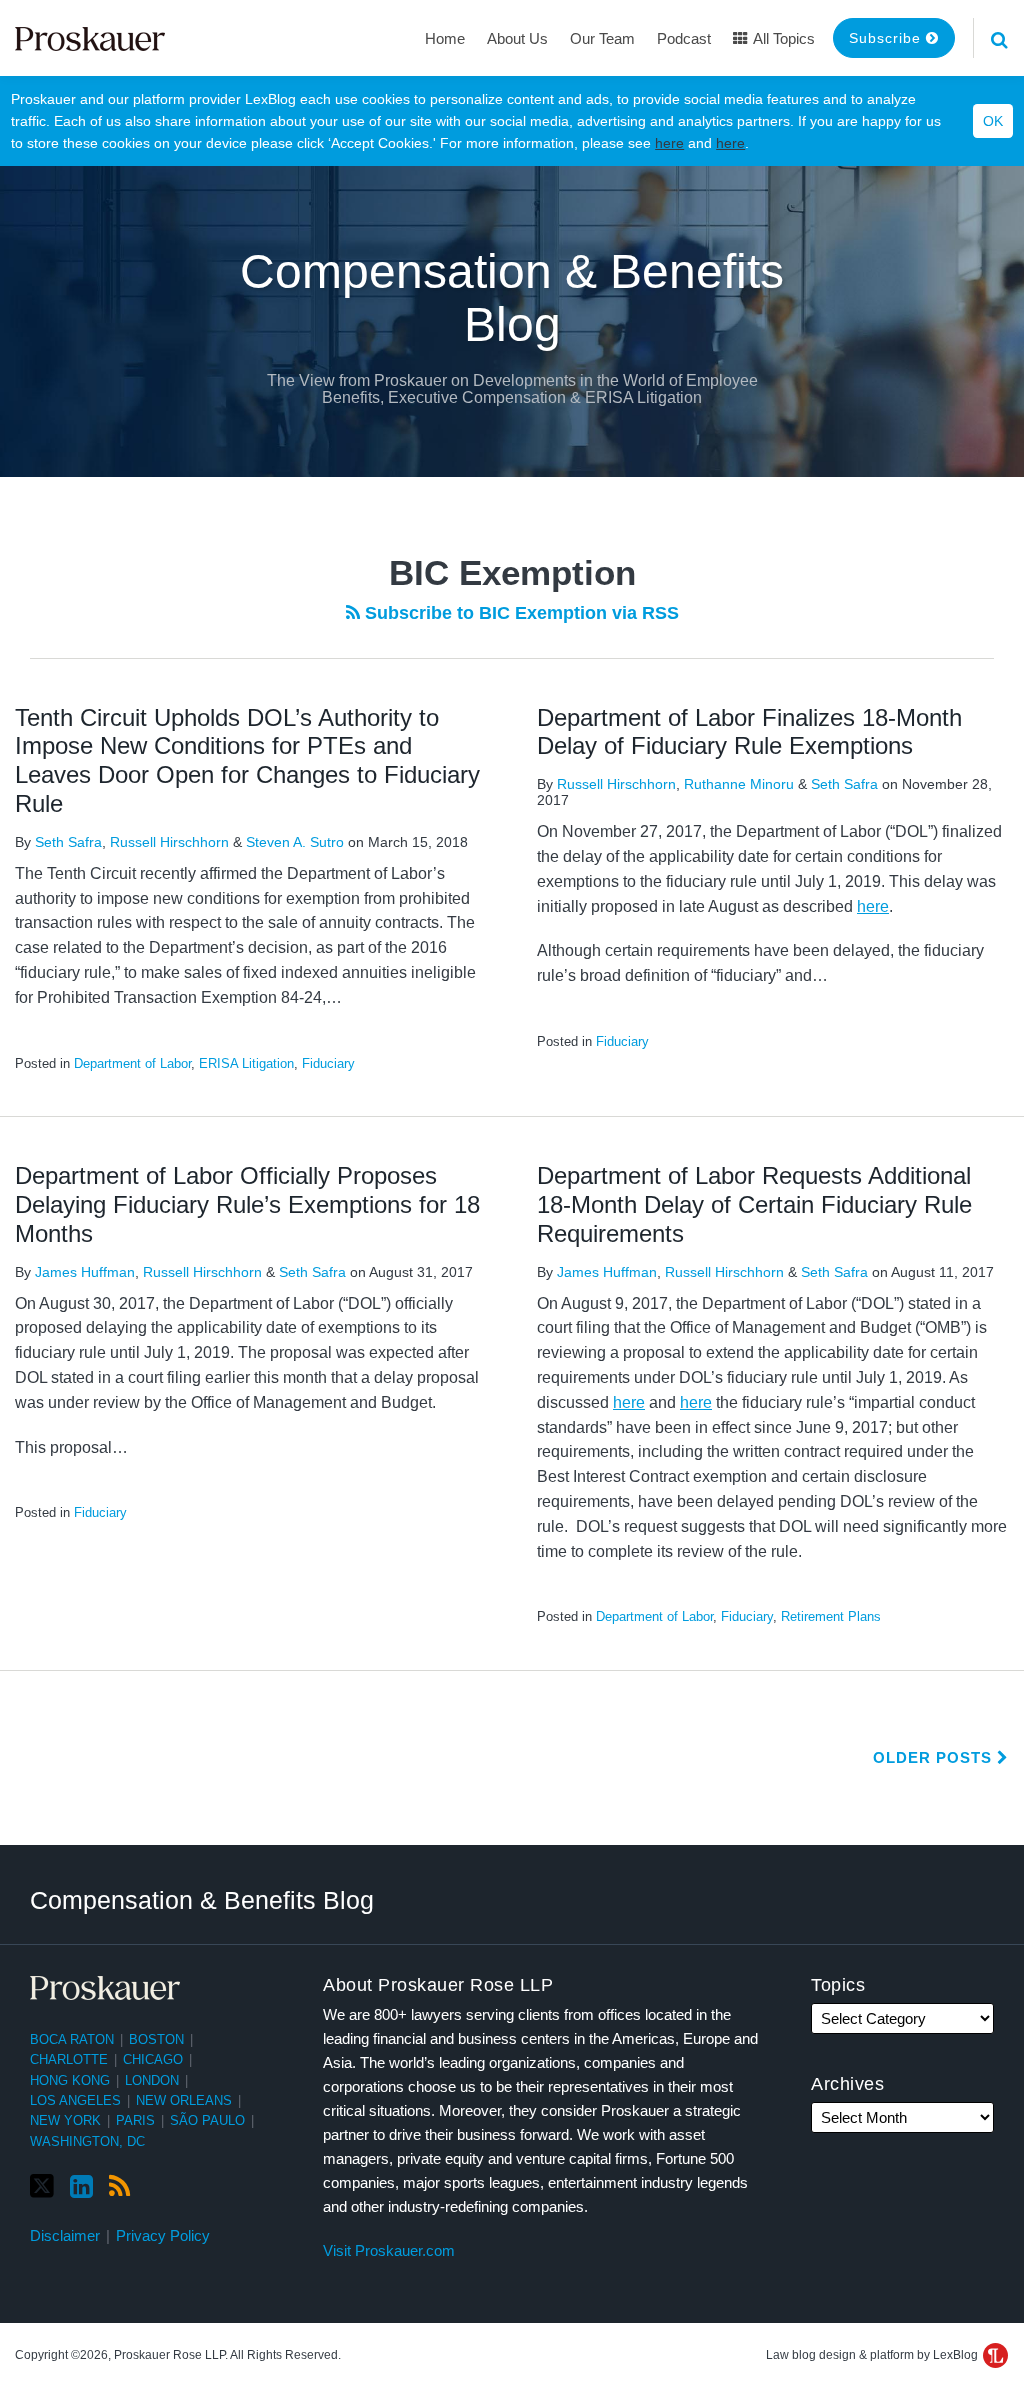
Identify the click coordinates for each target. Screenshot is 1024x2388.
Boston (156, 2039)
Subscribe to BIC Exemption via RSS (519, 613)
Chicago (153, 2059)
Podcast (684, 38)
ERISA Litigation (246, 1063)
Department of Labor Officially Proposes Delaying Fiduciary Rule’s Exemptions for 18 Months (247, 1204)
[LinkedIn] (81, 2187)
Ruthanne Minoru (739, 784)
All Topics (782, 38)
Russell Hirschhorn (169, 842)
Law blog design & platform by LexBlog (873, 2355)
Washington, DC (87, 2141)
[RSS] (119, 2187)
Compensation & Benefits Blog (512, 298)
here (669, 143)
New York (65, 2120)
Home (445, 38)
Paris (135, 2120)
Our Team (602, 38)
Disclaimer (65, 2235)
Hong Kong (70, 2080)
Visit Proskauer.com (389, 2250)
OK (993, 121)
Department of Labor (132, 1063)
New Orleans (184, 2100)
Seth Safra (68, 842)
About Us (517, 38)
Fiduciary (328, 1063)
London (152, 2080)
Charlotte (69, 2059)
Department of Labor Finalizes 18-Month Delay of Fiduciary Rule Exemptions (749, 732)
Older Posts (935, 1757)
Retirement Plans (831, 1616)
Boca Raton (72, 2039)
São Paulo (207, 2120)
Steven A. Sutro (295, 842)
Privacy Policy (163, 2235)
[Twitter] (42, 2186)
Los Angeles (75, 2100)
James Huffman (85, 1272)
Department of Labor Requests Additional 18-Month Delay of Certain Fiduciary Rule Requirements (754, 1204)
